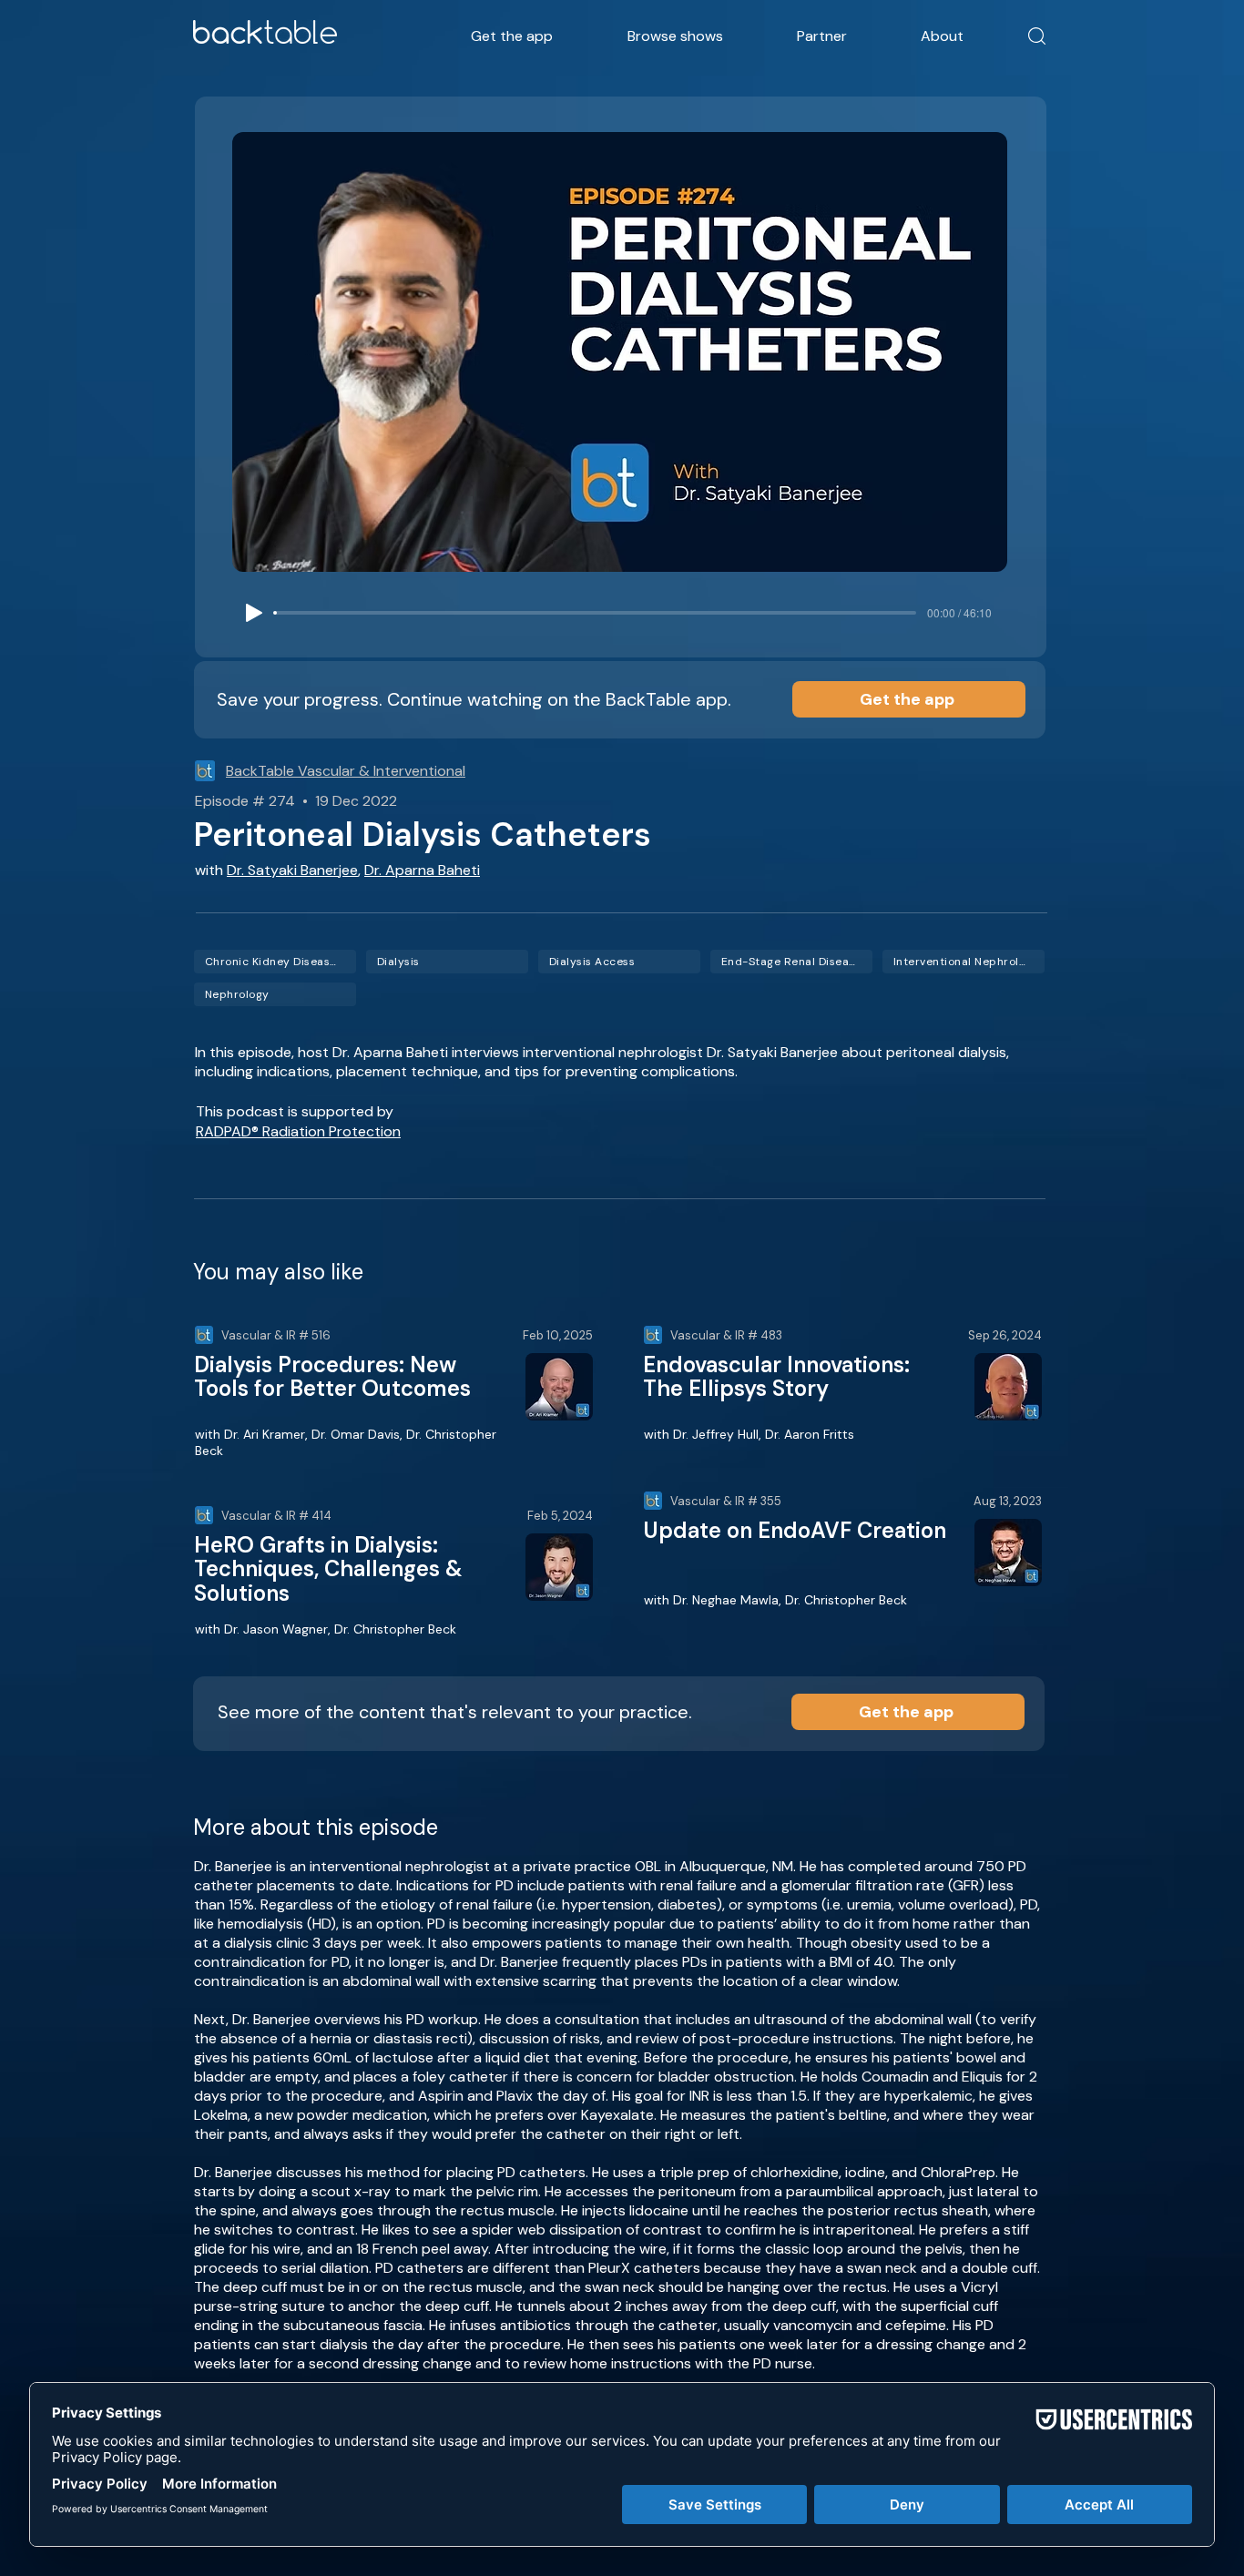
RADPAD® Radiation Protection (298, 1131)
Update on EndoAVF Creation (795, 1530)
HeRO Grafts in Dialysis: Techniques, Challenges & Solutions (328, 1569)
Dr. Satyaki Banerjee (292, 870)
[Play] (254, 613)
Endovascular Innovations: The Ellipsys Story (776, 1376)
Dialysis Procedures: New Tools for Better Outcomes (332, 1376)
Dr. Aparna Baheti (422, 870)
